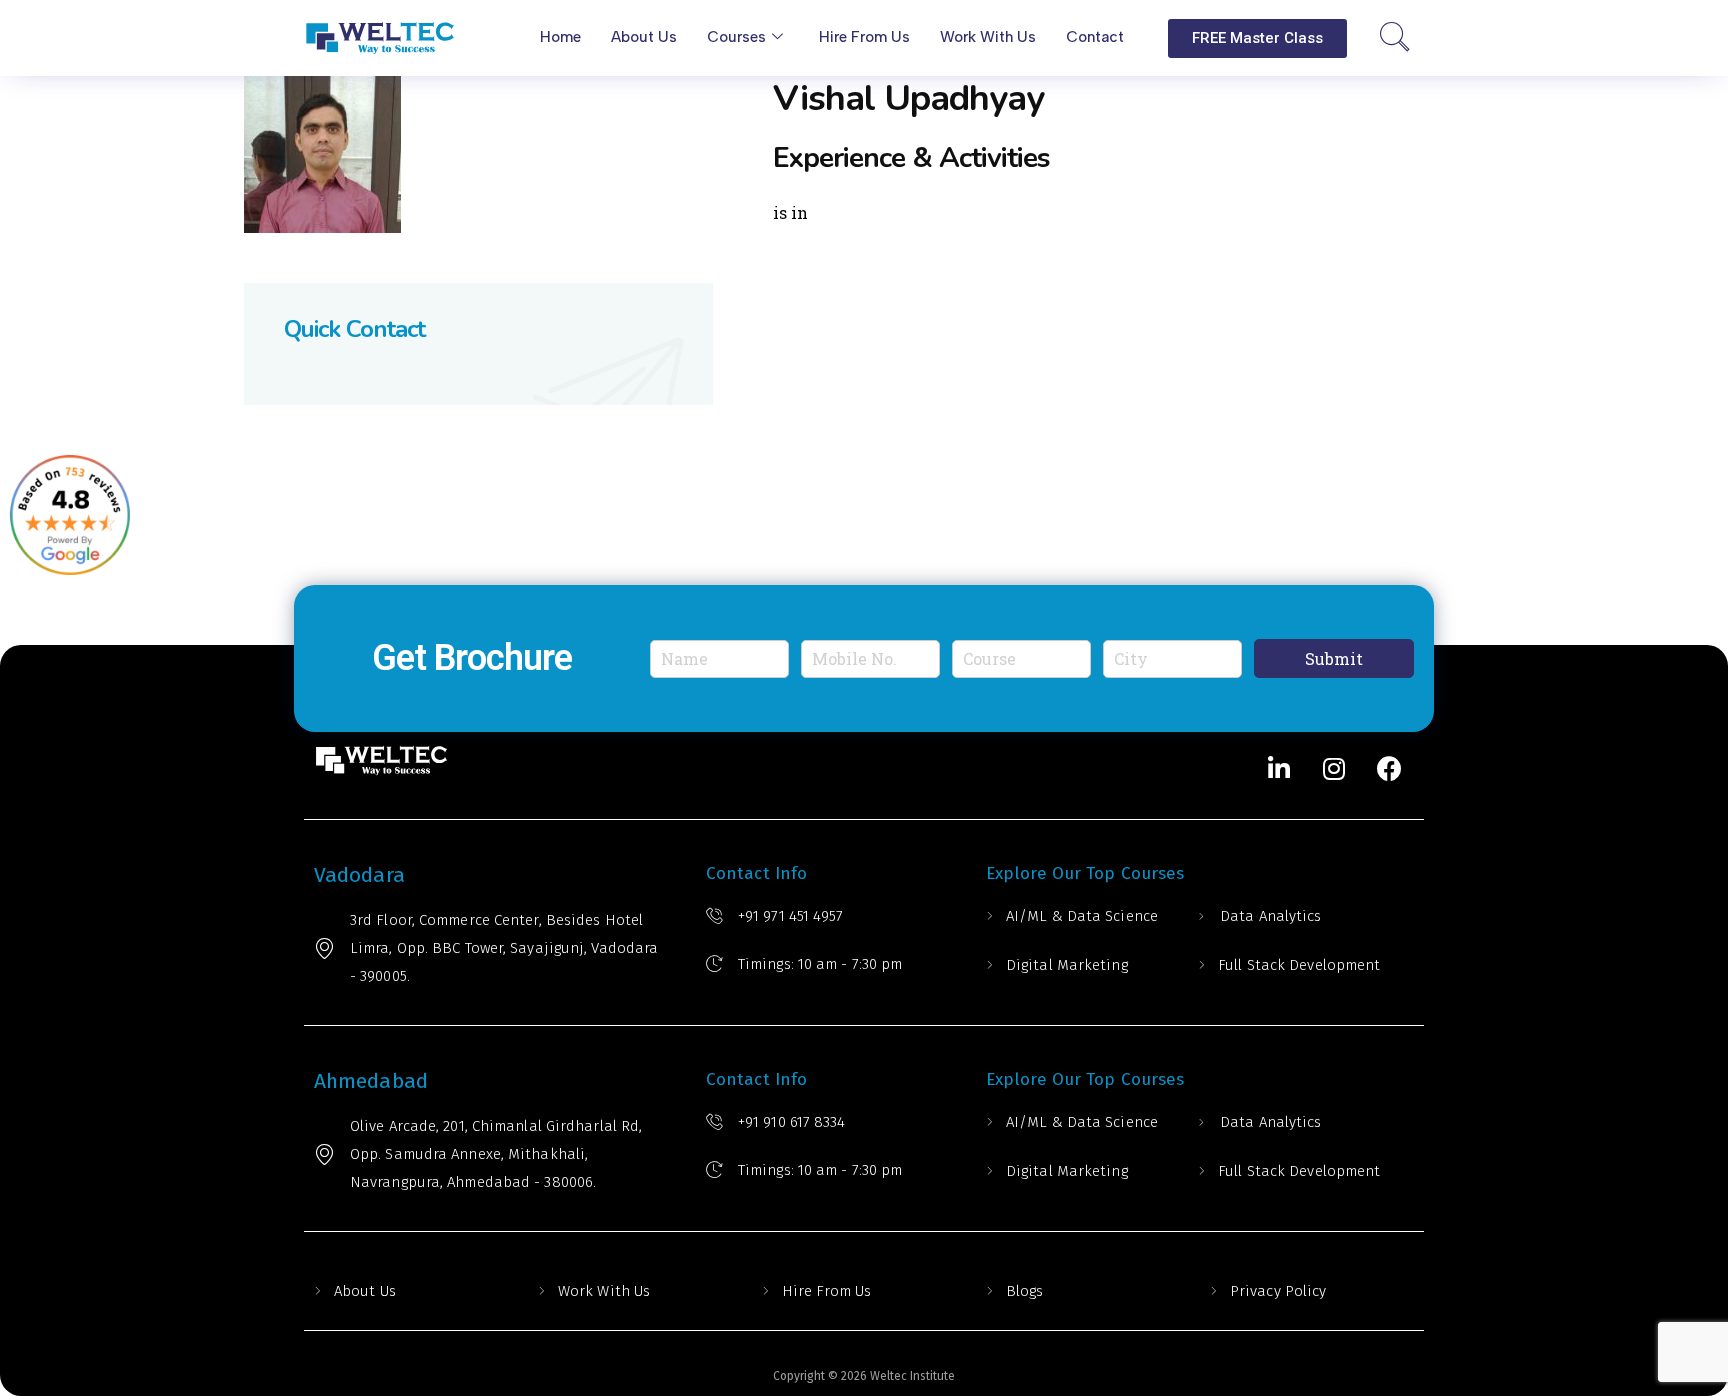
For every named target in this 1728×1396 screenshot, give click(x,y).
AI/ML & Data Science (1082, 916)
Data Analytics (1270, 916)
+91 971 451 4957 (791, 916)
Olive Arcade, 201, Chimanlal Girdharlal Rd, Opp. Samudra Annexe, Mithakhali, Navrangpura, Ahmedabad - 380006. (496, 1154)
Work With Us (604, 1291)
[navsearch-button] (1395, 38)
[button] (1257, 38)
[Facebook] (1389, 769)
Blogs (1025, 1291)
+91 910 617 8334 (792, 1122)
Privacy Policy (1278, 1291)
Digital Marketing (1067, 965)
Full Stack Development (1299, 965)
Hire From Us (826, 1291)
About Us (365, 1291)
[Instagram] (1334, 769)
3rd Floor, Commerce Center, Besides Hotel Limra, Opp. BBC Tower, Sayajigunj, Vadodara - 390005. (504, 948)
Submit (1334, 658)
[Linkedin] (1279, 769)
